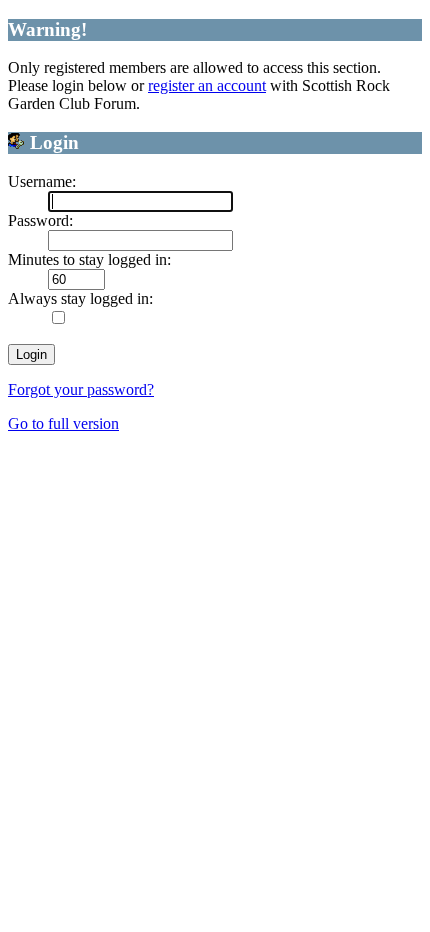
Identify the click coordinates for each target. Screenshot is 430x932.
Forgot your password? (81, 389)
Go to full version (63, 423)
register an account (207, 85)
